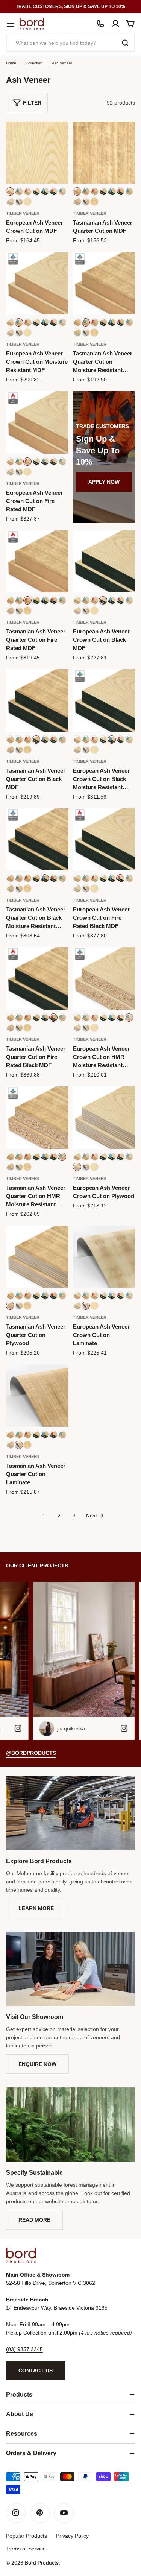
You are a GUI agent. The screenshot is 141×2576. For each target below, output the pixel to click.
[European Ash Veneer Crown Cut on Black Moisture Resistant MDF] (104, 700)
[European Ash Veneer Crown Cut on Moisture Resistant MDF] (37, 283)
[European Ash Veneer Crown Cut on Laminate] (104, 1257)
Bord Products (42, 2563)
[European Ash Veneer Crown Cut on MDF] (37, 153)
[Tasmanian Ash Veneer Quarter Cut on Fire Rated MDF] (37, 562)
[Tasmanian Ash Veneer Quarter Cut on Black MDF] (37, 700)
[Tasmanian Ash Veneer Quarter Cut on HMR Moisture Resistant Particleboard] (37, 1118)
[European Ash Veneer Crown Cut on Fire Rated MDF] (37, 422)
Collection (34, 63)
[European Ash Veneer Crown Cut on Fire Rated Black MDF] (104, 840)
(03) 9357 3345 (24, 2349)
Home (11, 63)
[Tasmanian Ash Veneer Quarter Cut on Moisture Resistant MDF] (104, 283)
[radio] (10, 191)
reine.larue (86, 1728)
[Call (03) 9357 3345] (100, 24)
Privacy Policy (72, 2536)
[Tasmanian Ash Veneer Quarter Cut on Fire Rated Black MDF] (37, 978)
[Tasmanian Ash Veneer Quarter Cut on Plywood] (37, 1257)
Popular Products (27, 2536)
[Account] (115, 24)
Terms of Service (26, 2549)
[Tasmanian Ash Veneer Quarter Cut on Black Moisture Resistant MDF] (37, 840)
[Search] (125, 43)
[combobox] (70, 43)
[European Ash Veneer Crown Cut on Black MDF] (104, 562)
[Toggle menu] (11, 24)
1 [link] (44, 1516)
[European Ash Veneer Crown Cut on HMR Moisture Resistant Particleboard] (104, 978)
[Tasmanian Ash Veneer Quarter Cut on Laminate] (37, 1396)
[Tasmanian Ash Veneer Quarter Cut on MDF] (104, 153)
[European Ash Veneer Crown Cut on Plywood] (104, 1118)
